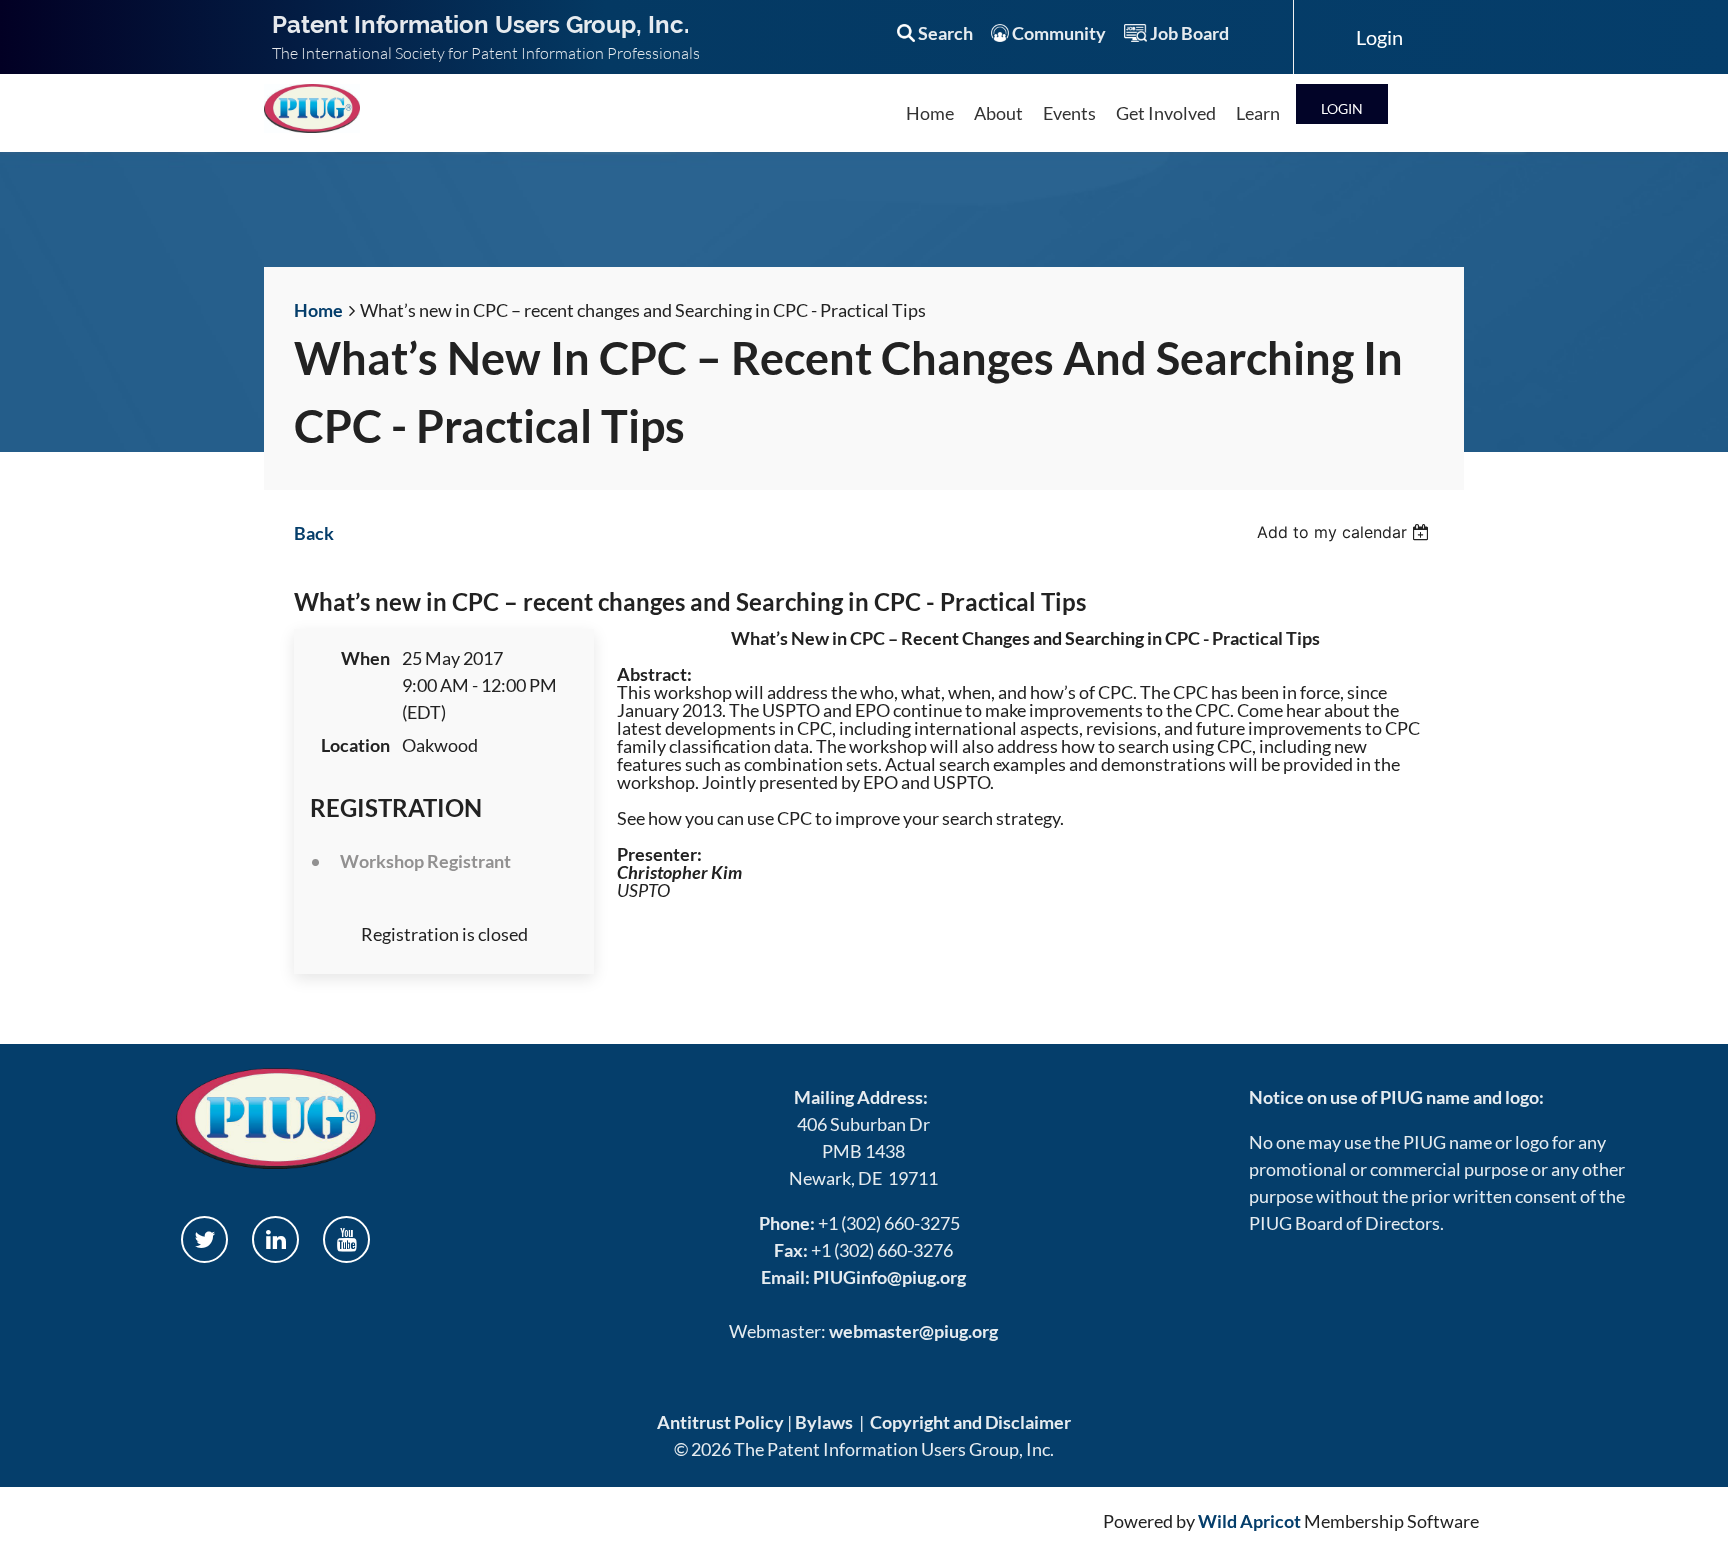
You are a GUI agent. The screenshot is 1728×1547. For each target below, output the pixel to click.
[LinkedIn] (275, 1239)
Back (314, 533)
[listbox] (1345, 532)
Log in (1342, 103)
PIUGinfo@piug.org (889, 1277)
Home (318, 310)
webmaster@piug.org (913, 1331)
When (365, 658)
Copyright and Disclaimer (970, 1422)
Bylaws (824, 1422)
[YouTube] (346, 1239)
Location (355, 745)
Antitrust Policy (720, 1422)
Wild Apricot (1249, 1521)
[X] (204, 1239)
